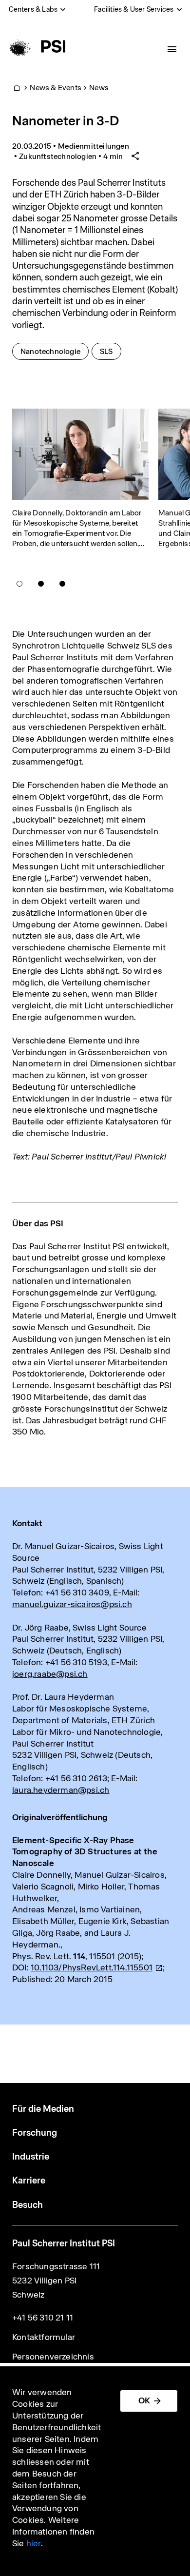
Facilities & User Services (134, 9)
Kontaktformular (44, 2337)
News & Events (56, 88)
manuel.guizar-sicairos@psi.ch (72, 1604)
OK (144, 2400)
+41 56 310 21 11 (43, 2318)
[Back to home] (36, 46)
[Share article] (135, 156)
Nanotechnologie (54, 351)
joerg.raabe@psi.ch (50, 1674)
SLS (110, 351)
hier (34, 2543)
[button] (19, 584)
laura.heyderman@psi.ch (61, 1790)
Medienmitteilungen (94, 146)
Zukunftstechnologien (58, 156)
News (99, 88)
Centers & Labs (33, 9)
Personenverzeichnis (53, 2357)
